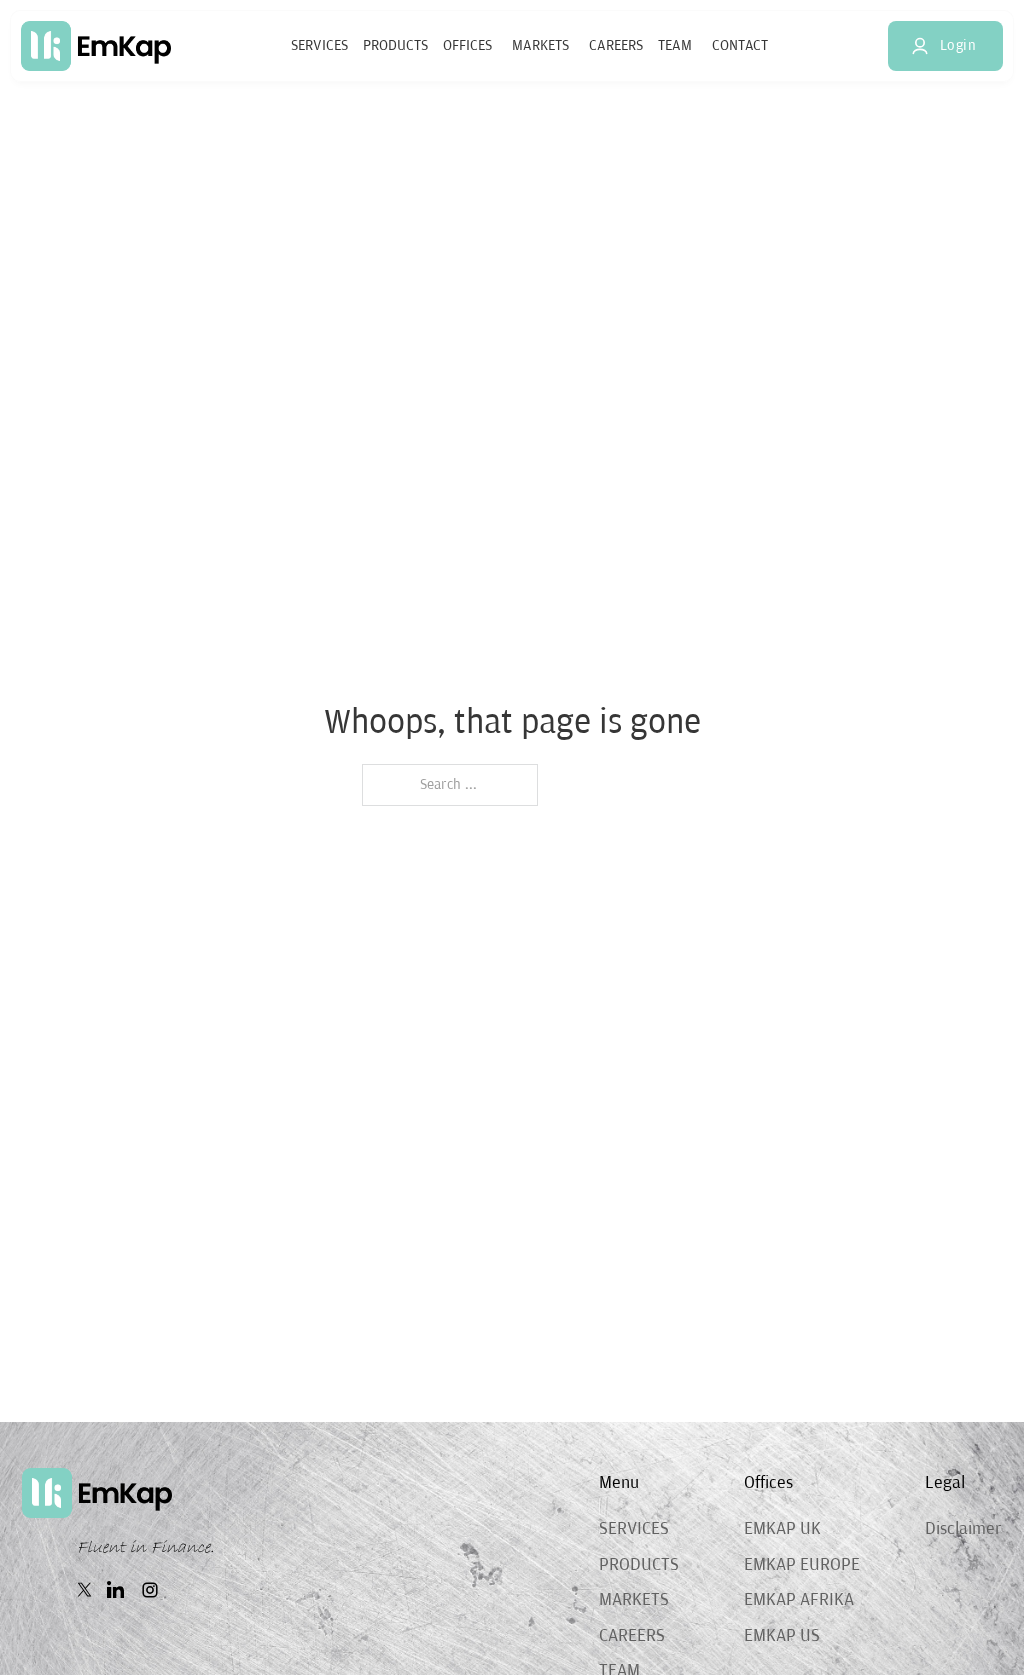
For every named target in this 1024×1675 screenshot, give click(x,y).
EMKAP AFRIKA (799, 1600)
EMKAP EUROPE (802, 1565)
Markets (540, 45)
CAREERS (632, 1636)
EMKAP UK (782, 1529)
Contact (740, 45)
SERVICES (634, 1529)
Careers (616, 45)
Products (395, 45)
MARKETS (634, 1600)
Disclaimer (963, 1529)
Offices (467, 45)
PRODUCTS (639, 1565)
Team (675, 45)
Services (319, 45)
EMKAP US (782, 1636)
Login (958, 45)
